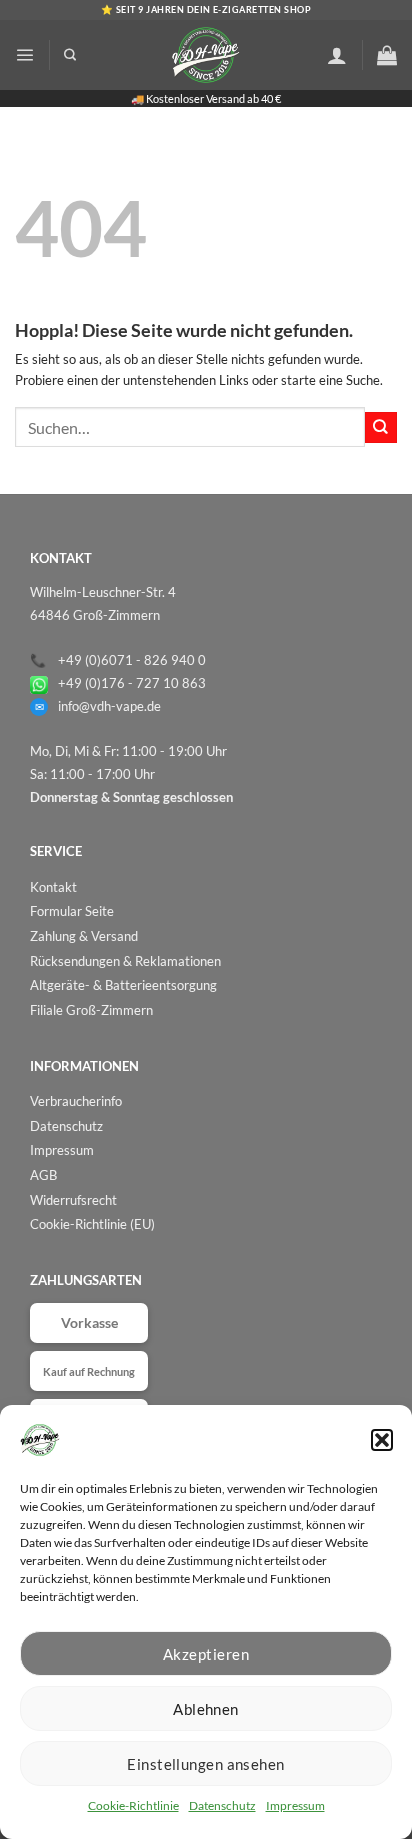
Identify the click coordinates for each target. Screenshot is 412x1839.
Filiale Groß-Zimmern (91, 1010)
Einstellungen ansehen (205, 1764)
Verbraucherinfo (76, 1101)
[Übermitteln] (381, 427)
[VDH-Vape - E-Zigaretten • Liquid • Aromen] (206, 55)
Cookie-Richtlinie (133, 1805)
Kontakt (53, 887)
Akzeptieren (206, 1654)
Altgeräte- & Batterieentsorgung (123, 985)
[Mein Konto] (337, 55)
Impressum (295, 1805)
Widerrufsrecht (73, 1200)
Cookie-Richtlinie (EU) (92, 1224)
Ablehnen (206, 1709)
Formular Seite (72, 911)
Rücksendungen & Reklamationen (125, 961)
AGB (43, 1175)
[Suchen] (70, 55)
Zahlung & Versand (84, 936)
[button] (382, 1440)
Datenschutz (222, 1805)
